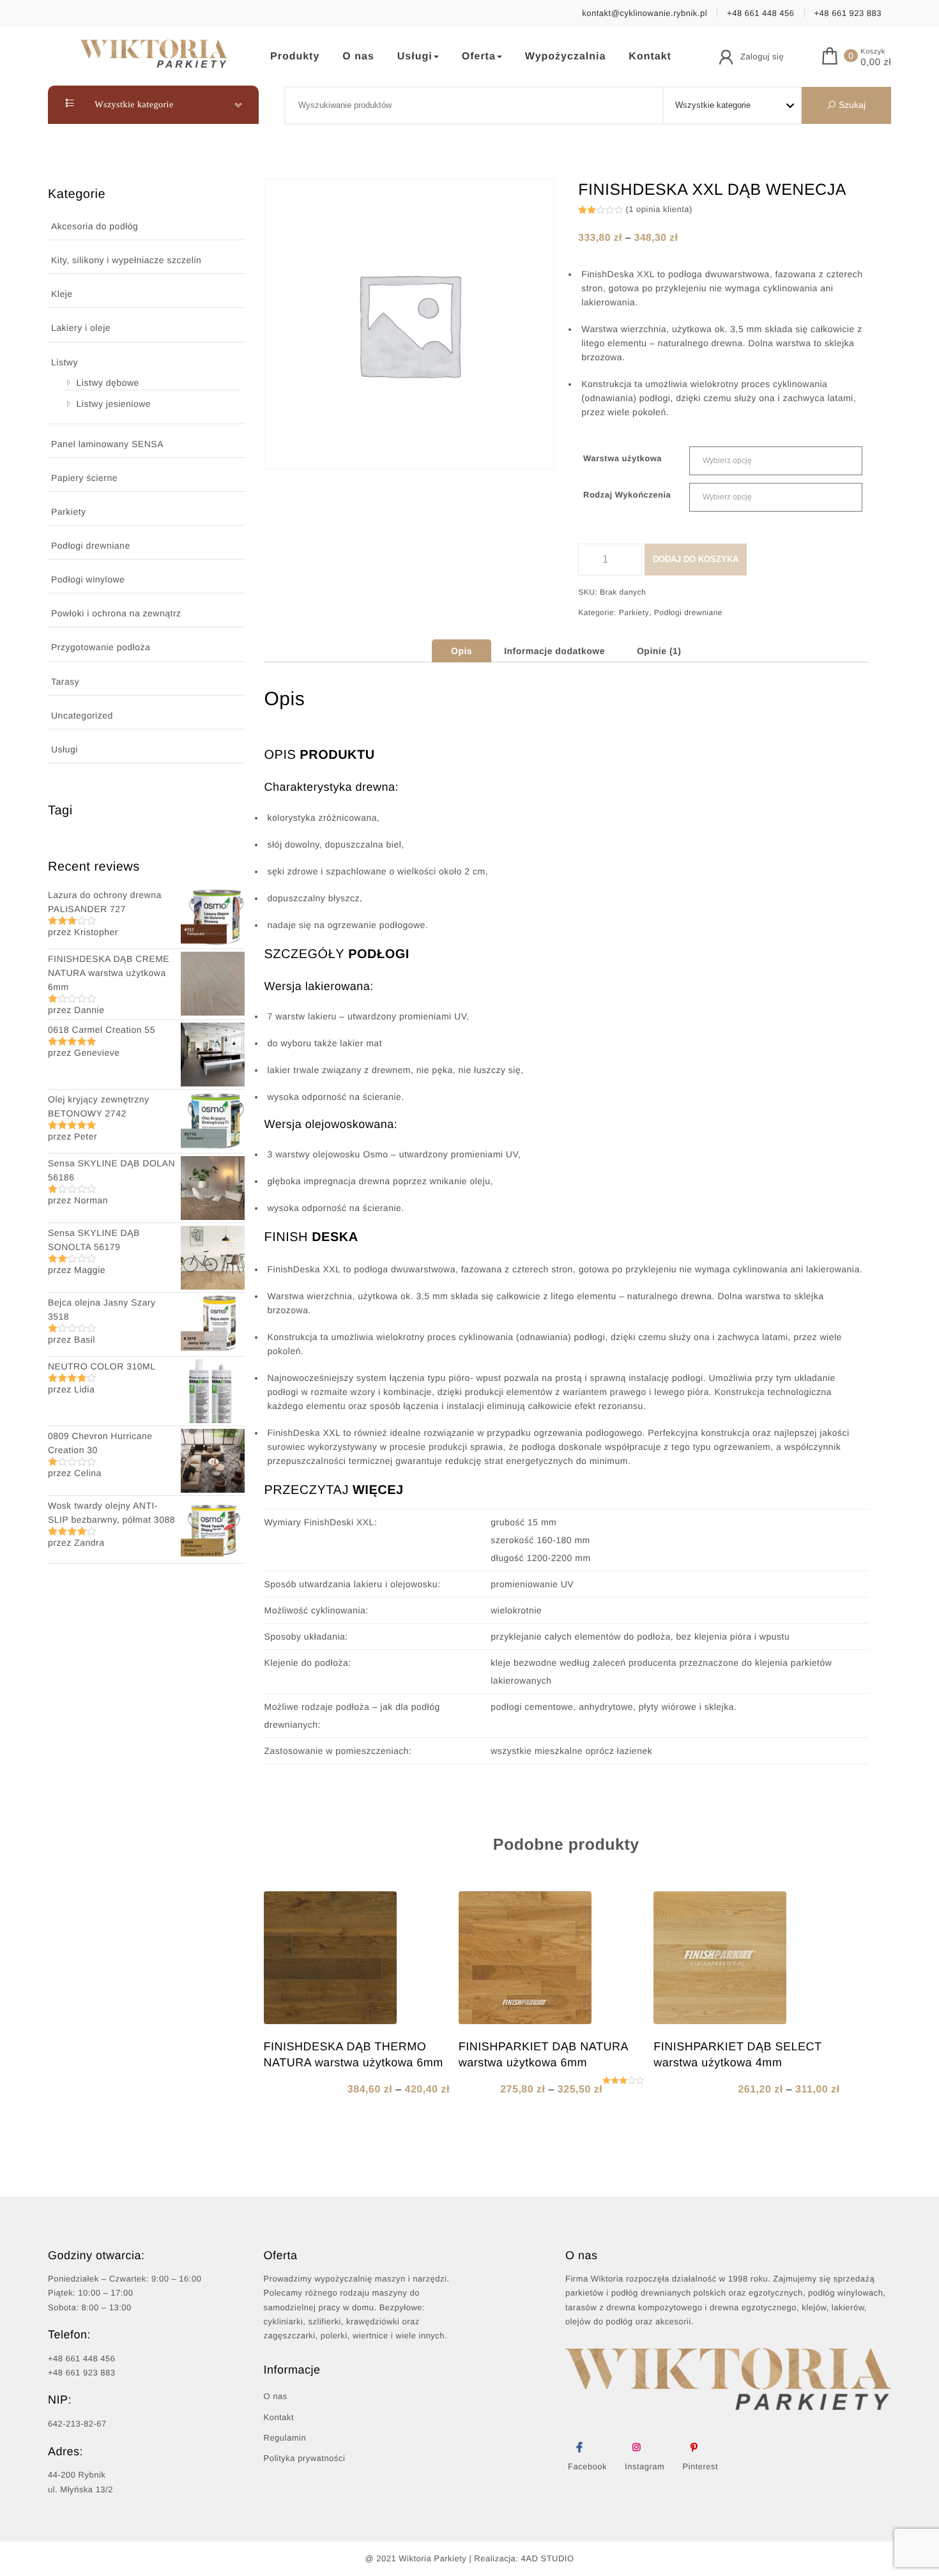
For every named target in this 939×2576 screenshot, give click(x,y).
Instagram (645, 2466)
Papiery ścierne (84, 478)
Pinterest (700, 2466)
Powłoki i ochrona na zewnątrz (116, 613)
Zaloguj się (762, 57)
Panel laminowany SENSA (107, 444)
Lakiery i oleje (81, 328)
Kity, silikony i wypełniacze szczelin (126, 260)
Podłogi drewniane (91, 545)
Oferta (479, 57)
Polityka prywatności (305, 2458)
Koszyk (873, 52)
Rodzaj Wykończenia (627, 495)
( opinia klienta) (659, 209)
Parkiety (69, 512)
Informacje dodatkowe (554, 651)
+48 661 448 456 (760, 13)
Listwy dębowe (108, 383)
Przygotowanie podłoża (101, 647)
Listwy (65, 362)
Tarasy (65, 682)
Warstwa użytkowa (622, 458)
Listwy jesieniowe (114, 404)
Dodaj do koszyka (696, 559)
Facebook (587, 2466)
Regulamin (285, 2438)
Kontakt (650, 57)
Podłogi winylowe (88, 579)
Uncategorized (82, 715)
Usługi (415, 57)
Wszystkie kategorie (133, 105)
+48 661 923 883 (848, 13)
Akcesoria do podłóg (95, 226)
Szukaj (851, 105)
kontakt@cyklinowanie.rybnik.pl (645, 13)
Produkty (295, 57)
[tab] (462, 651)
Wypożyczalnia (566, 57)
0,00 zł (876, 63)
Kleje (62, 294)
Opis (462, 651)
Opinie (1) (659, 651)
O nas (358, 57)
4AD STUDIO (548, 2558)
